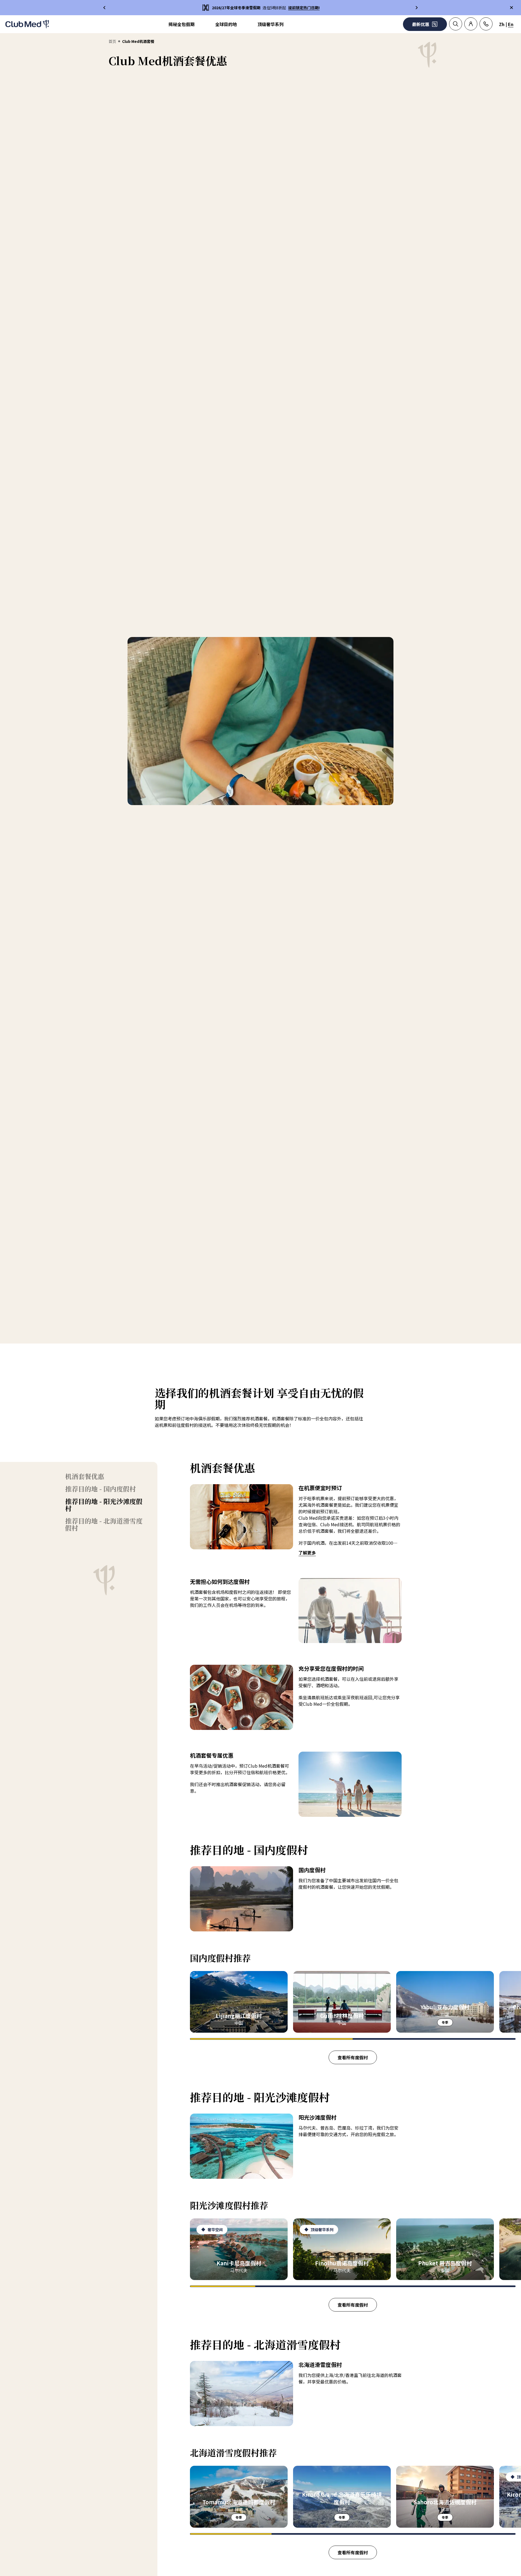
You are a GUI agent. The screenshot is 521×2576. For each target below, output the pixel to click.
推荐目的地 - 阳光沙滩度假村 (104, 1505)
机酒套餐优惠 (85, 1476)
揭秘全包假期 (182, 24)
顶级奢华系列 (271, 24)
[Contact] (486, 24)
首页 (112, 41)
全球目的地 (226, 24)
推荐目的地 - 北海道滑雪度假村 (104, 1524)
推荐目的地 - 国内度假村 (101, 1489)
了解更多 (307, 1553)
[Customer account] (471, 24)
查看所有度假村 (353, 2057)
